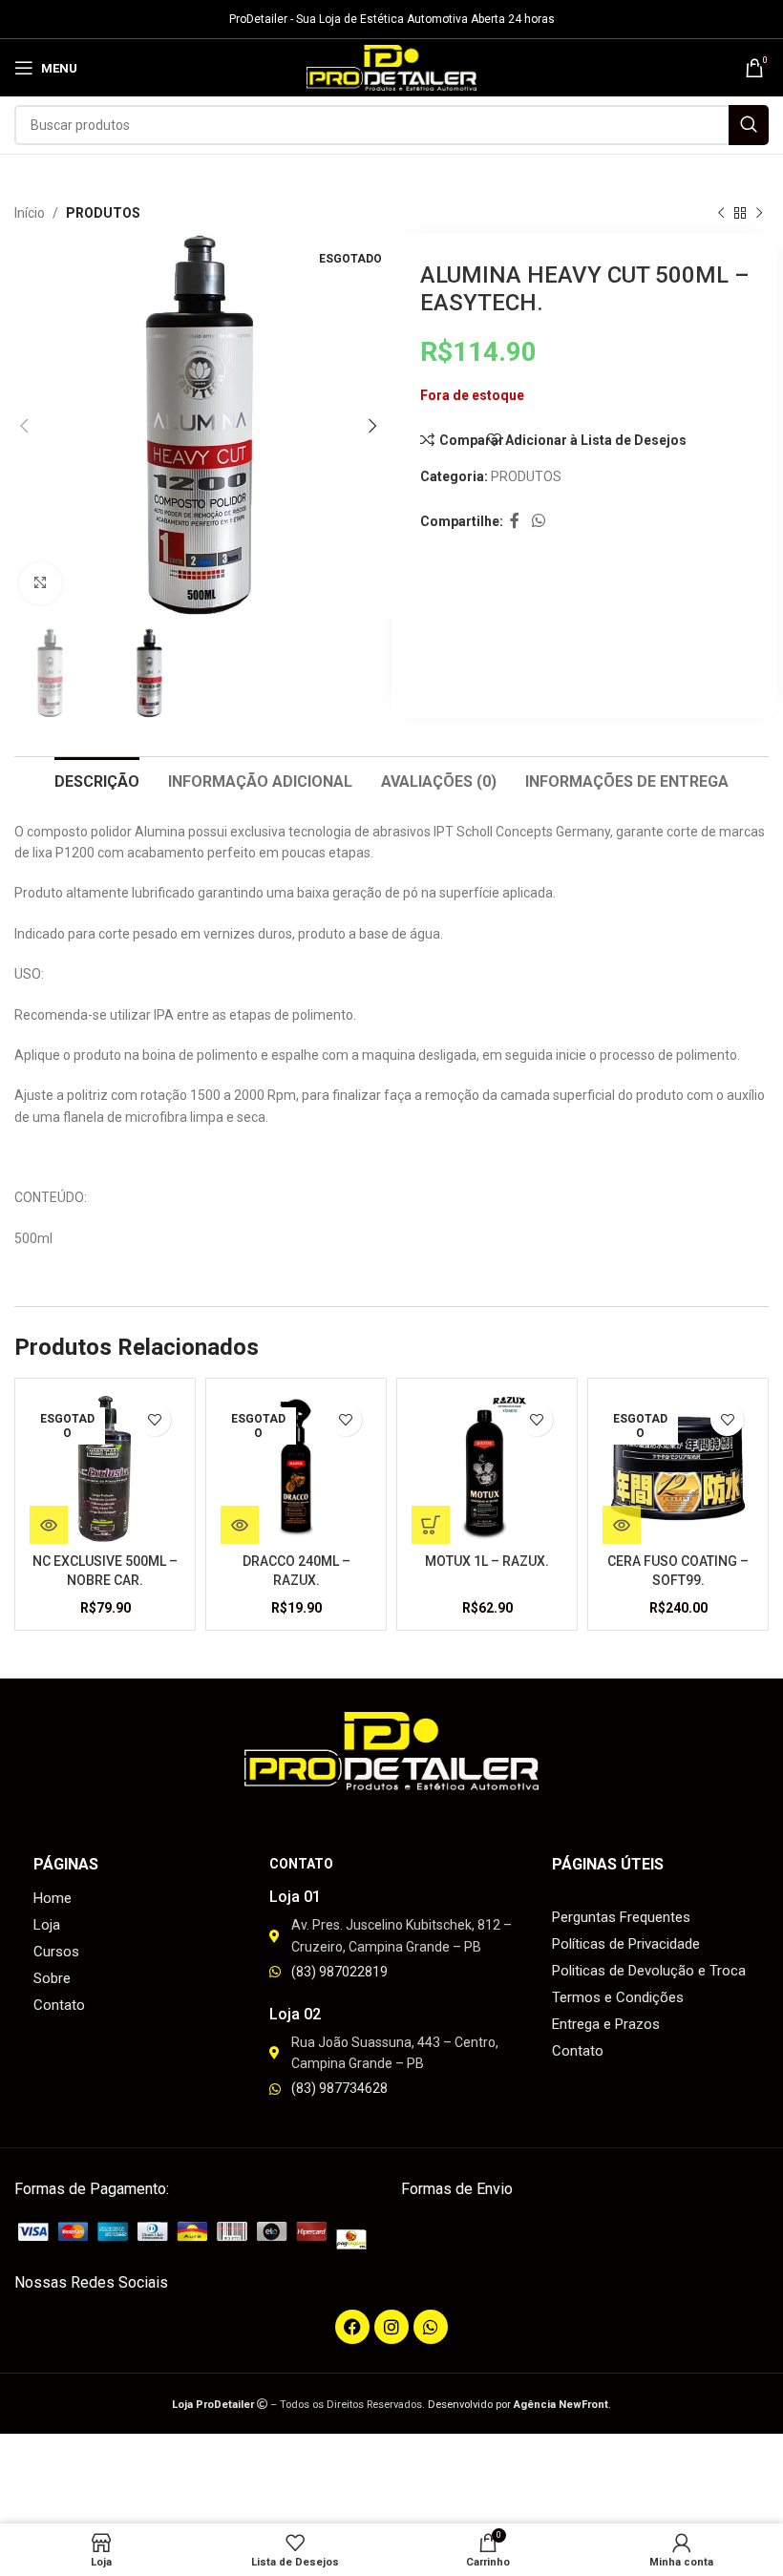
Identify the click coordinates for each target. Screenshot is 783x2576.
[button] (431, 1525)
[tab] (97, 779)
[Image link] (198, 2234)
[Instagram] (391, 2327)
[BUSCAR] (749, 125)
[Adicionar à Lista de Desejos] (154, 1419)
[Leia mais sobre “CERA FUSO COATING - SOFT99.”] (622, 1525)
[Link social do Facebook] (514, 522)
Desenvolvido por (518, 2405)
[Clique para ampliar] (41, 584)
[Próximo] (759, 214)
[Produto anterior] (721, 214)
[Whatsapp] (431, 2327)
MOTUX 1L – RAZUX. (487, 1561)
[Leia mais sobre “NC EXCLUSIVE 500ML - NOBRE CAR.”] (49, 1525)
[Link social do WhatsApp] (538, 522)
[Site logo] (392, 67)
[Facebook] (352, 2327)
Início (30, 213)
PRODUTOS (103, 213)
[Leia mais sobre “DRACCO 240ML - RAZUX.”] (240, 1525)
